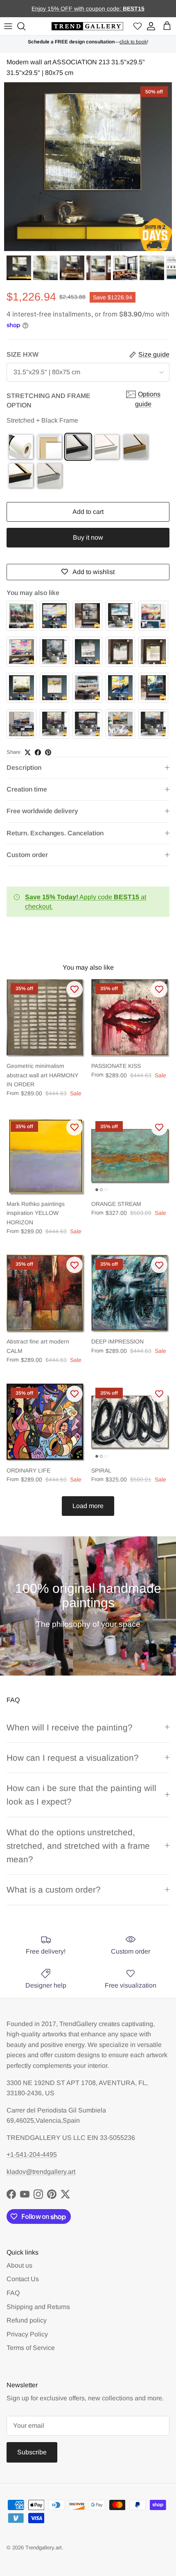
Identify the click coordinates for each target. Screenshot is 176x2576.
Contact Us (23, 2279)
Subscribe (32, 2452)
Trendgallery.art (44, 2548)
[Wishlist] (138, 26)
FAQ (13, 2293)
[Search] (23, 26)
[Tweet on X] (28, 752)
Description (24, 768)
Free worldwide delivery (42, 811)
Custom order (27, 855)
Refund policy (27, 2320)
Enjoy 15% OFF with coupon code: (77, 9)
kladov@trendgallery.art (41, 2172)
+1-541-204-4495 (32, 2154)
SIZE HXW (23, 354)
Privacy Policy (27, 2334)
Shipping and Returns (38, 2307)
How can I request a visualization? (73, 1758)
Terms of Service (31, 2348)
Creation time (27, 789)
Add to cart (88, 512)
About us (19, 2265)
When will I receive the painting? (70, 1727)
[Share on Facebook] (38, 752)
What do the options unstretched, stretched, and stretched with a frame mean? (78, 1846)
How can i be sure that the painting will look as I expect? (81, 1795)
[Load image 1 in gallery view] (88, 167)
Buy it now (88, 537)
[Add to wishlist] (74, 989)
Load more (88, 1506)
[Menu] (8, 26)
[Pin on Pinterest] (48, 752)
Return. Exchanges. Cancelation (55, 833)
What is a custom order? (54, 1890)
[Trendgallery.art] (87, 26)
